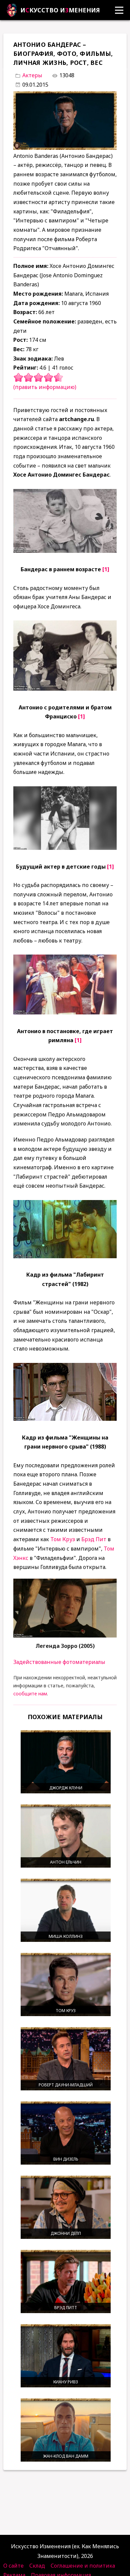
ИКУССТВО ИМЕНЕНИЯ (60, 10)
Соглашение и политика (83, 2566)
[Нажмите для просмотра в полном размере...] (65, 551)
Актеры (32, 75)
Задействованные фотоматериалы (59, 1662)
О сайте (13, 2566)
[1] (106, 569)
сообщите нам (30, 1694)
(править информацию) (45, 387)
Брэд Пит (94, 1539)
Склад (37, 2566)
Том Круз (63, 1539)
